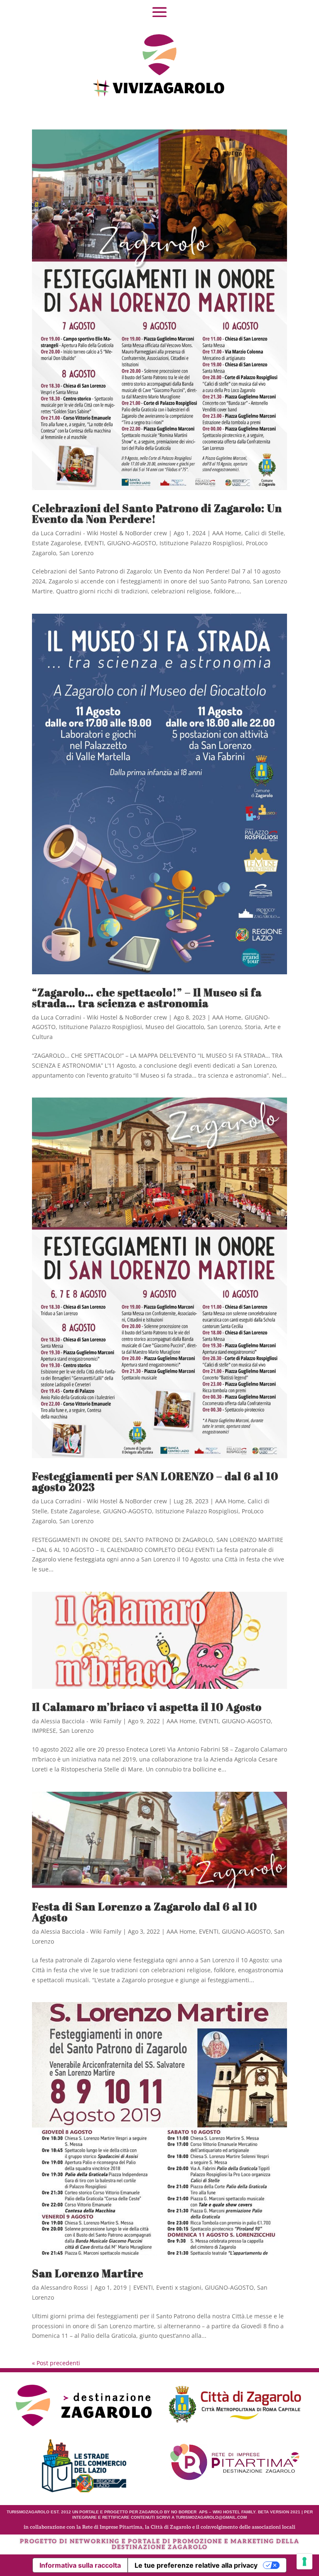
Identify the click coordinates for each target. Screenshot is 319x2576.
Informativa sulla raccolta (80, 2565)
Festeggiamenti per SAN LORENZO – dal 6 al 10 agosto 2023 (155, 1481)
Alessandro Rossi (64, 2287)
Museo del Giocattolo (175, 1027)
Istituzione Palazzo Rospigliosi (201, 543)
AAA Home (227, 533)
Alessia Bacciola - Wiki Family (81, 1721)
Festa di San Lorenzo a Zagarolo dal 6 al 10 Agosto (145, 1912)
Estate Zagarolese (56, 543)
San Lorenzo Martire (88, 2273)
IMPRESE (44, 1731)
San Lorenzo (76, 553)
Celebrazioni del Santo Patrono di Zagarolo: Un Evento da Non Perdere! (157, 513)
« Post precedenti (56, 2363)
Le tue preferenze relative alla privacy (196, 2565)
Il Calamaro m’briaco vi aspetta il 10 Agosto (147, 1707)
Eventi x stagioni (179, 2287)
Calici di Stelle (264, 533)
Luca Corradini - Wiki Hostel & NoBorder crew (104, 533)
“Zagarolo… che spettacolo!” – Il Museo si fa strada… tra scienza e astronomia (147, 998)
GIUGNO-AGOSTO (132, 543)
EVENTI (94, 543)
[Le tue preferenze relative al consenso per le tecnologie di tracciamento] (304, 2561)
